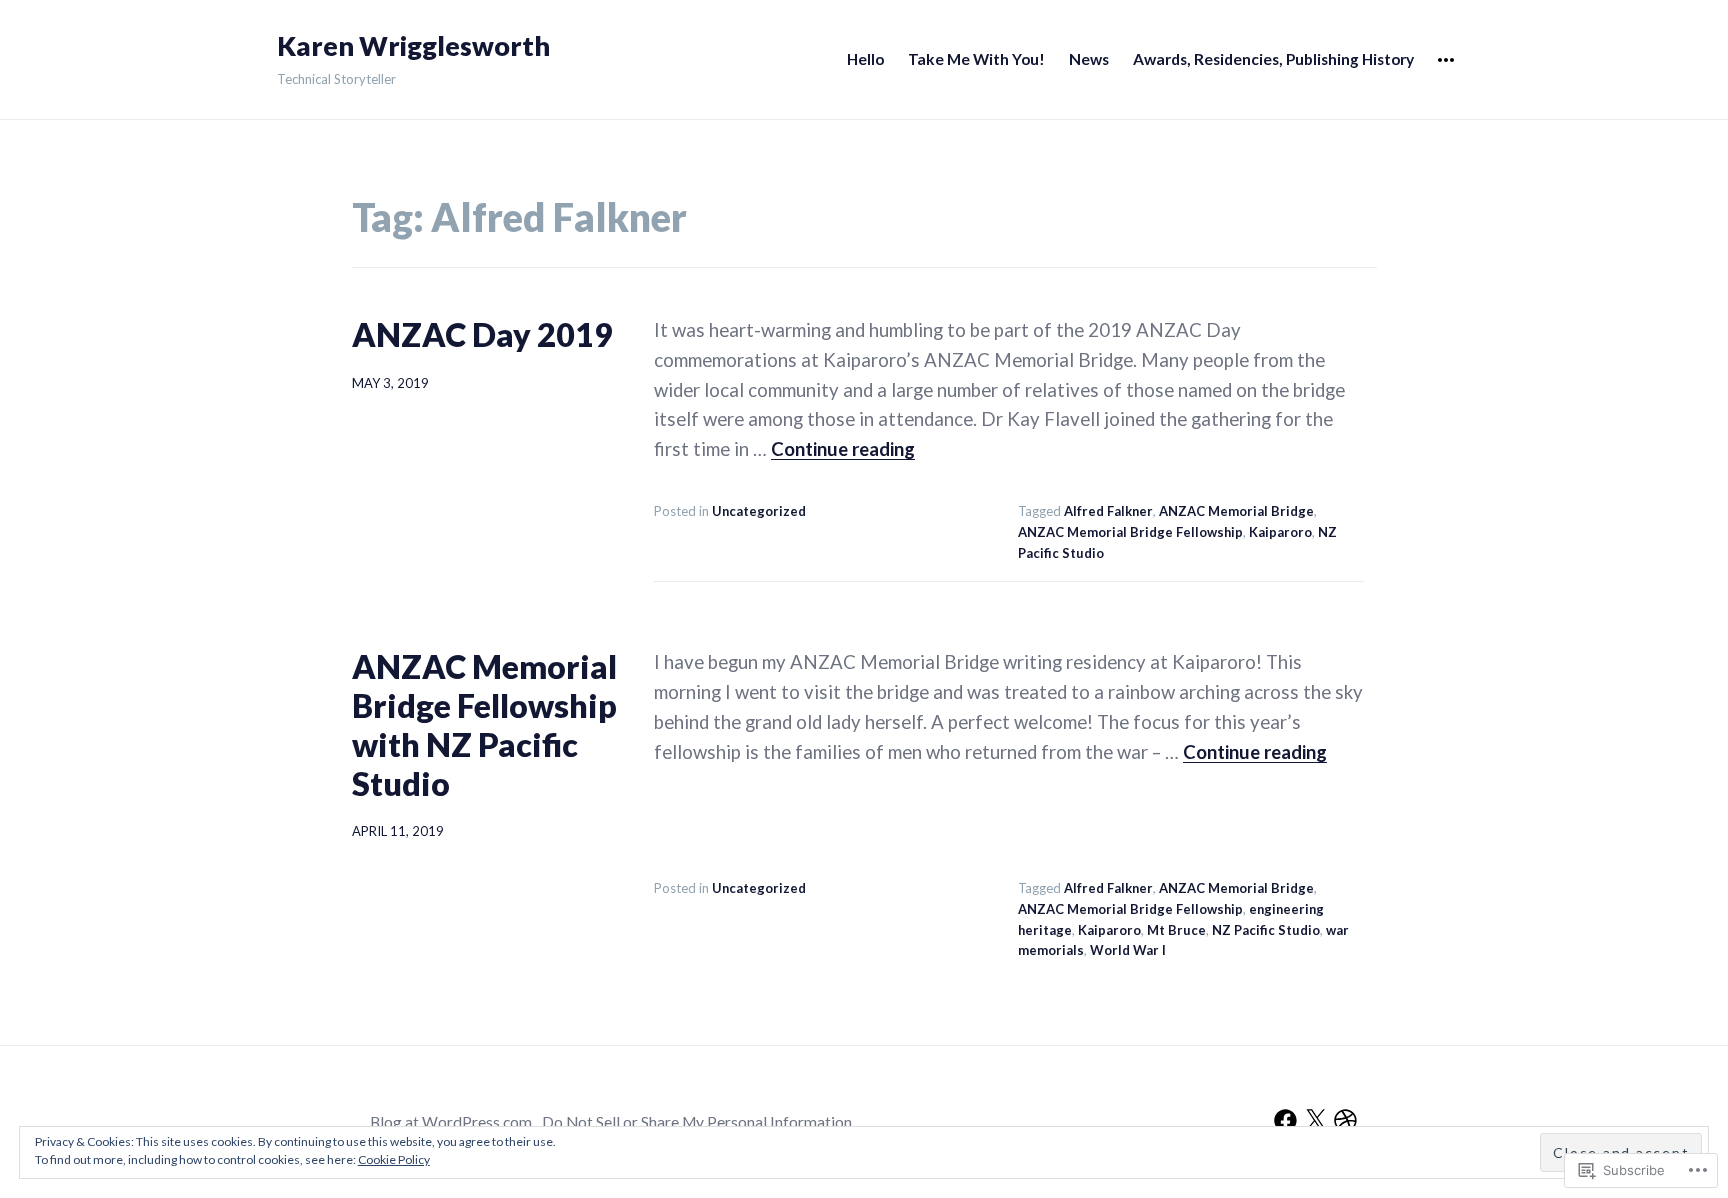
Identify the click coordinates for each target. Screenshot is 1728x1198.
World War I (1128, 950)
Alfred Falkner (1108, 511)
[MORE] (1446, 60)
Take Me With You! (976, 59)
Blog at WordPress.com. (452, 1122)
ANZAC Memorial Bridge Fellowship (1130, 532)
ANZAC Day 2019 (482, 334)
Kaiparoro (1280, 532)
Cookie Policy (394, 1159)
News (1089, 59)
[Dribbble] (1345, 1120)
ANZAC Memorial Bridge (1236, 511)
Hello (865, 59)
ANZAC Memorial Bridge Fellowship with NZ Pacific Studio (484, 724)
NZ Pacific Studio (1266, 930)
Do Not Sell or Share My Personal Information (697, 1122)
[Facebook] (1285, 1120)
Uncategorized (759, 511)
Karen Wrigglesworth (413, 46)
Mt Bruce (1176, 930)
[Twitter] (1315, 1120)
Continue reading (843, 449)
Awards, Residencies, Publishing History (1273, 59)
